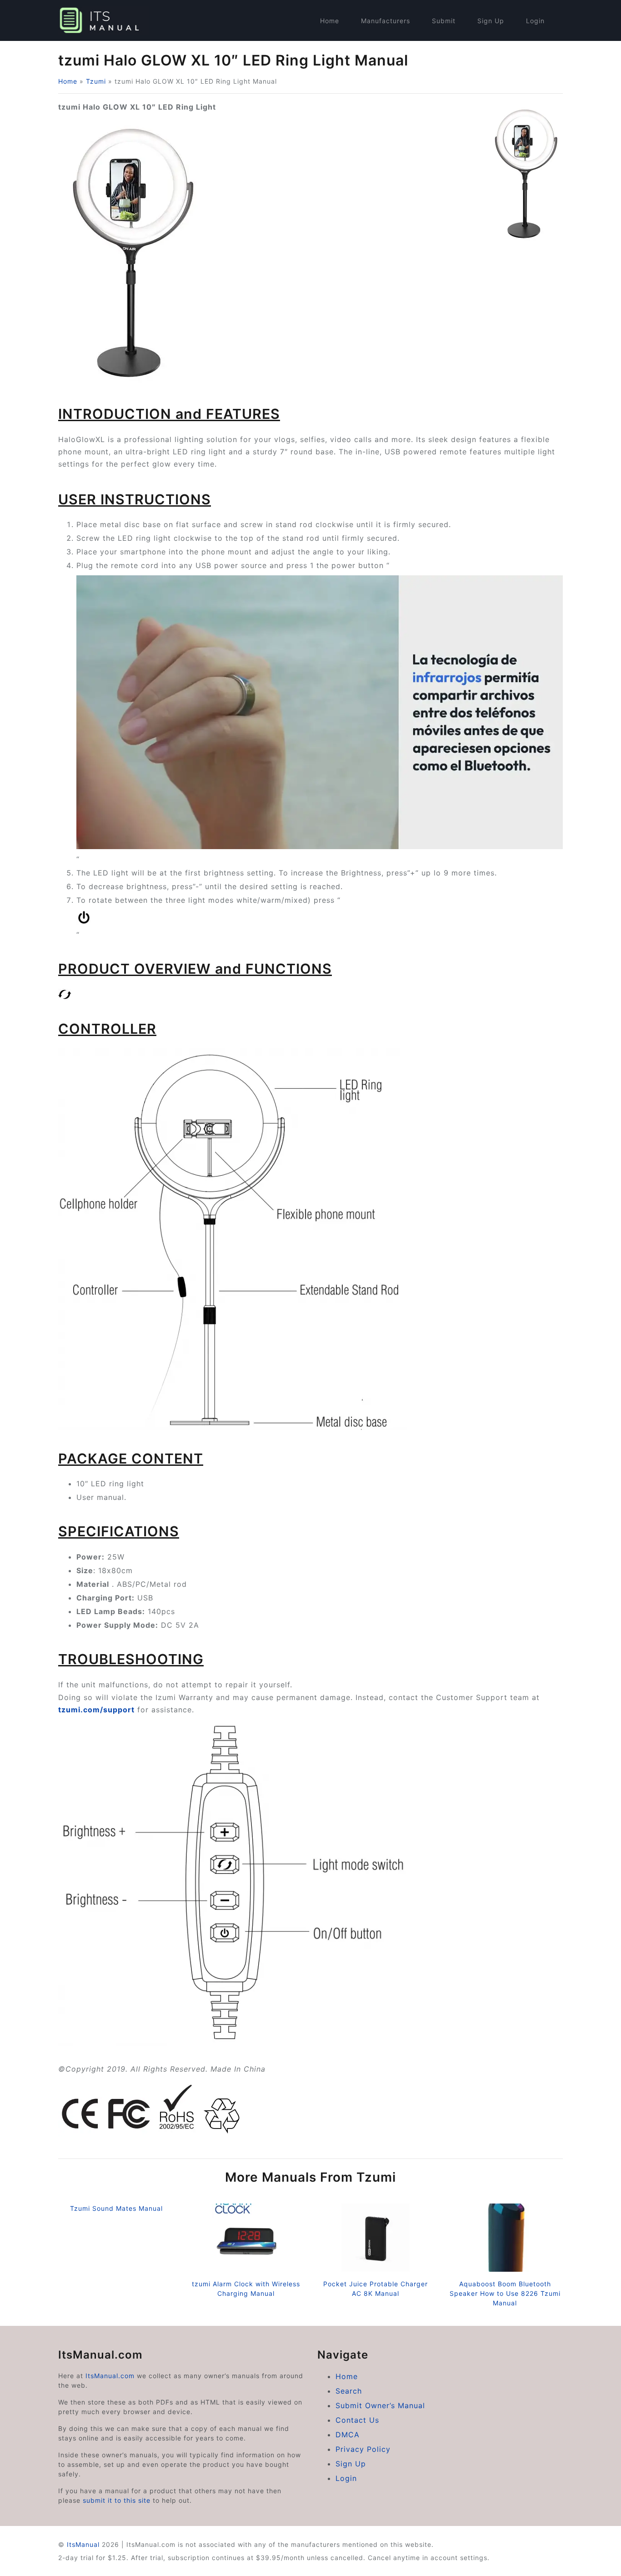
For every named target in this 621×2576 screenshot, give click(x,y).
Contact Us (357, 2420)
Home (330, 21)
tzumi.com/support (96, 1710)
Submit (444, 21)
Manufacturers (386, 21)
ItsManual (83, 2544)
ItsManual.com (110, 2376)
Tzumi (96, 81)
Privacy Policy (363, 2449)
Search (349, 2391)
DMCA (348, 2435)
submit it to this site (117, 2500)
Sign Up (491, 21)
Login (535, 21)
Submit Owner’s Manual (380, 2405)
